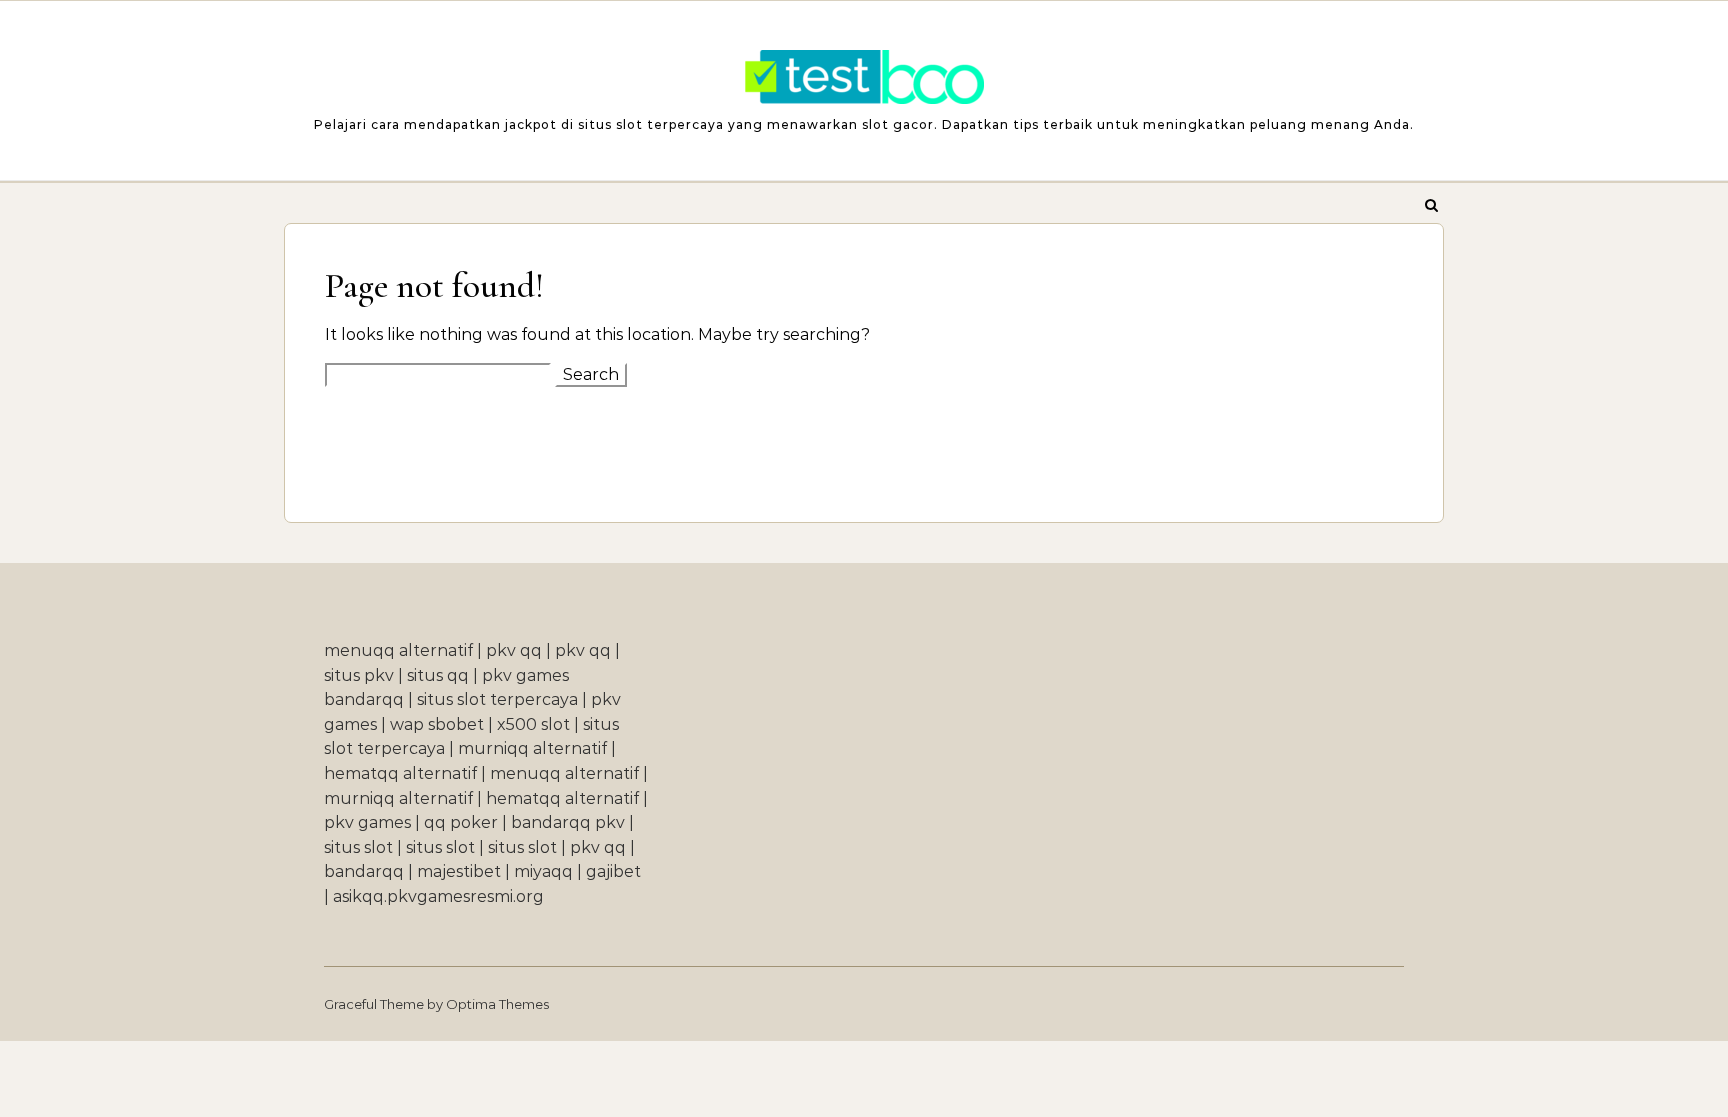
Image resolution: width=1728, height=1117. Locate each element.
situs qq (438, 675)
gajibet (613, 871)
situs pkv (359, 675)
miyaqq (543, 871)
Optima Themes (497, 1004)
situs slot (358, 847)
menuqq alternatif (398, 650)
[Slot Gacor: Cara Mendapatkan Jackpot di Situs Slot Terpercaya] (864, 82)
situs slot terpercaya (497, 699)
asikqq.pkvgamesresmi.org (438, 896)
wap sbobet (437, 724)
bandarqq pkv (568, 822)
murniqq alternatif (532, 748)
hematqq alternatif (400, 773)
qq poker (461, 822)
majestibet (459, 871)
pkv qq (514, 650)
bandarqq (364, 871)
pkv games (367, 822)
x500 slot (533, 724)
